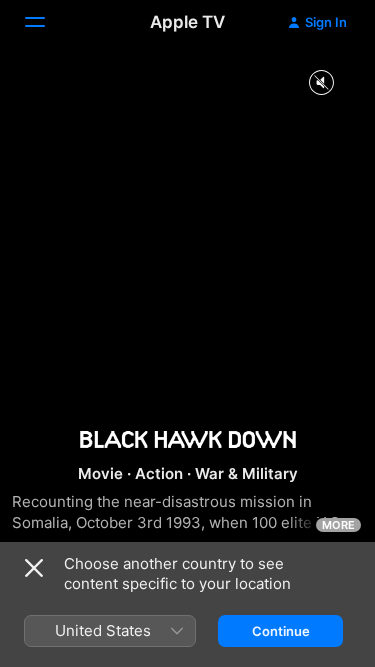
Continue (281, 631)
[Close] (34, 568)
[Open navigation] (47, 22)
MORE (338, 525)
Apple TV (187, 22)
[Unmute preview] (321, 83)
